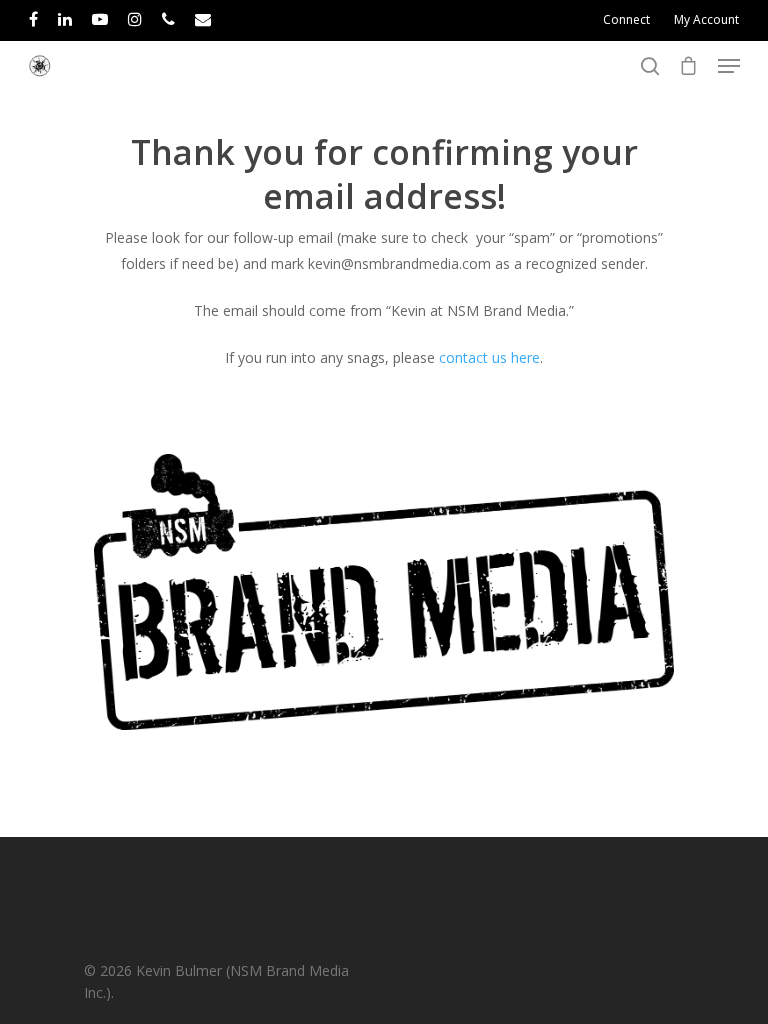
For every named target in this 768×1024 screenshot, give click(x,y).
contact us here (489, 357)
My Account (706, 19)
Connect (626, 19)
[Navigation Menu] (729, 66)
